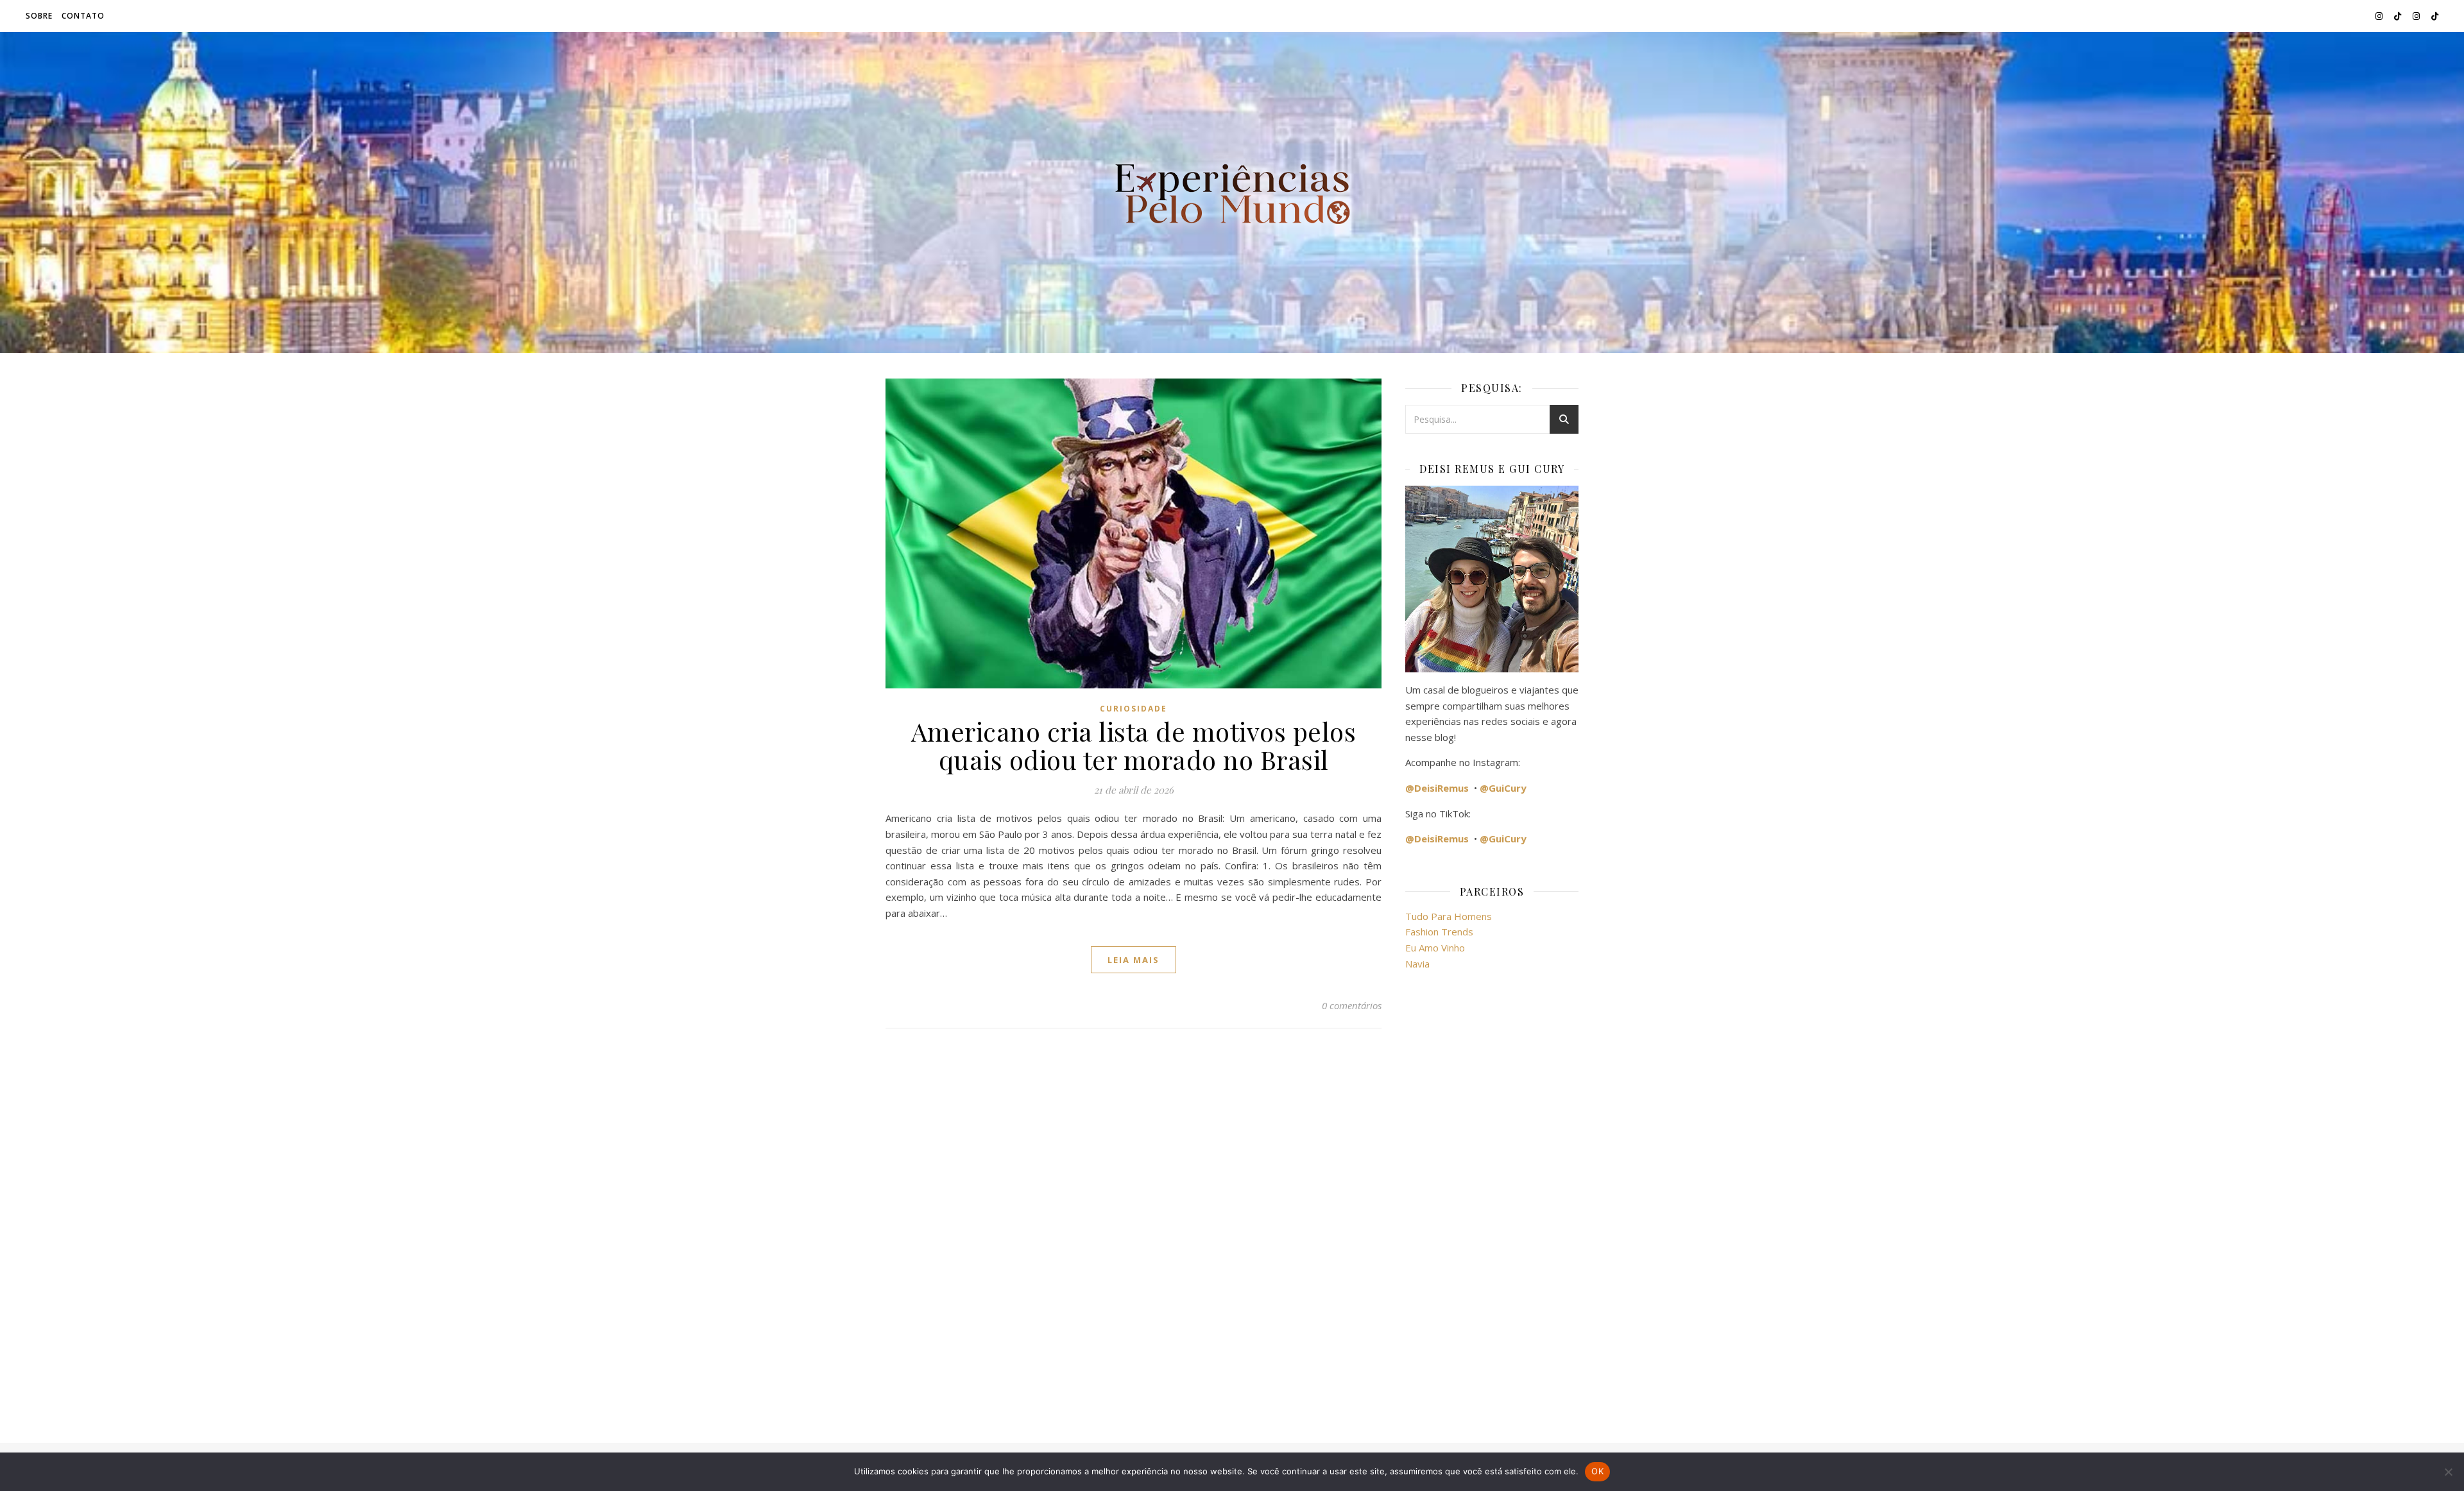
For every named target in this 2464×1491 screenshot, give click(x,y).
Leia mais (1134, 960)
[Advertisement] (1492, 1199)
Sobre (39, 16)
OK (1597, 1471)
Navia (1417, 964)
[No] (2448, 1472)
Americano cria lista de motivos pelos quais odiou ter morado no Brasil (1134, 745)
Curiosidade (1134, 709)
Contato (83, 16)
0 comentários (1352, 1005)
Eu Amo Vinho (1435, 948)
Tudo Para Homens (1449, 916)
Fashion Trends (1439, 932)
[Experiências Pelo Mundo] (1232, 192)
